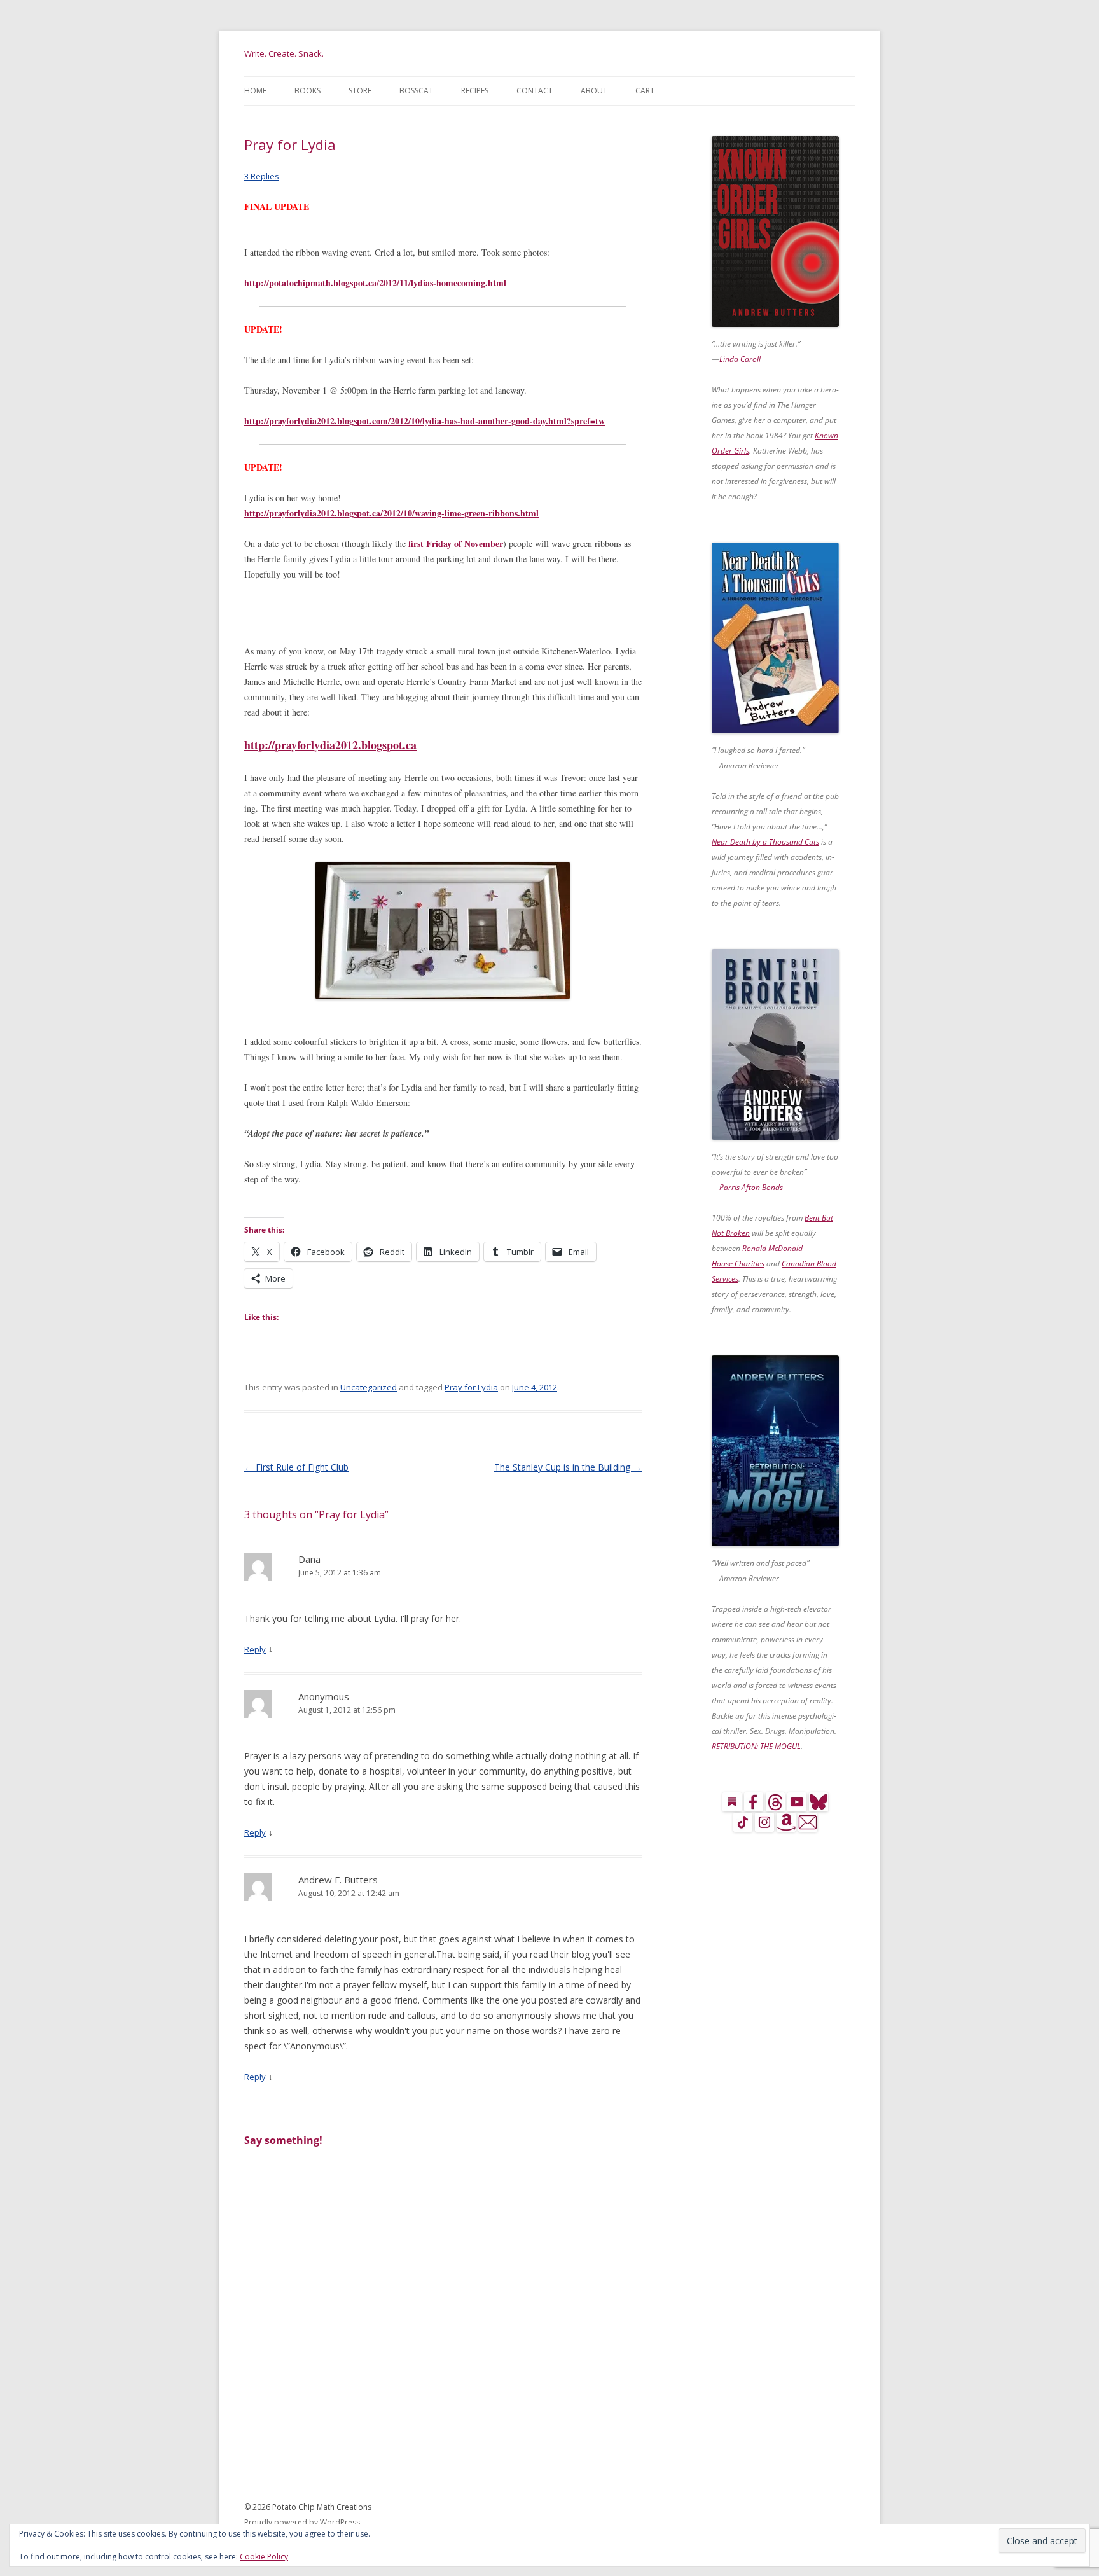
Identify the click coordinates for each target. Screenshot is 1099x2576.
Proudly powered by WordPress (302, 2522)
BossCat (416, 91)
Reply (255, 1649)
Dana (309, 1559)
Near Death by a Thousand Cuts (765, 842)
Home (255, 91)
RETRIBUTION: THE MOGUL (756, 1746)
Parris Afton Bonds (751, 1187)
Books (308, 91)
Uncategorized (369, 1387)
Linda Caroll (740, 359)
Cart (645, 91)
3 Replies (262, 176)
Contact (535, 91)
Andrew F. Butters (338, 1880)
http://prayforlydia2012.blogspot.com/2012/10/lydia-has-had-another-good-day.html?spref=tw (425, 421)
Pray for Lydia (471, 1387)
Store (360, 91)
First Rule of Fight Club (296, 1467)
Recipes (475, 91)
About (594, 91)
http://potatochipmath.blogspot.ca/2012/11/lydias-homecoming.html (375, 283)
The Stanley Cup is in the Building (568, 1467)
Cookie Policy (264, 2557)
